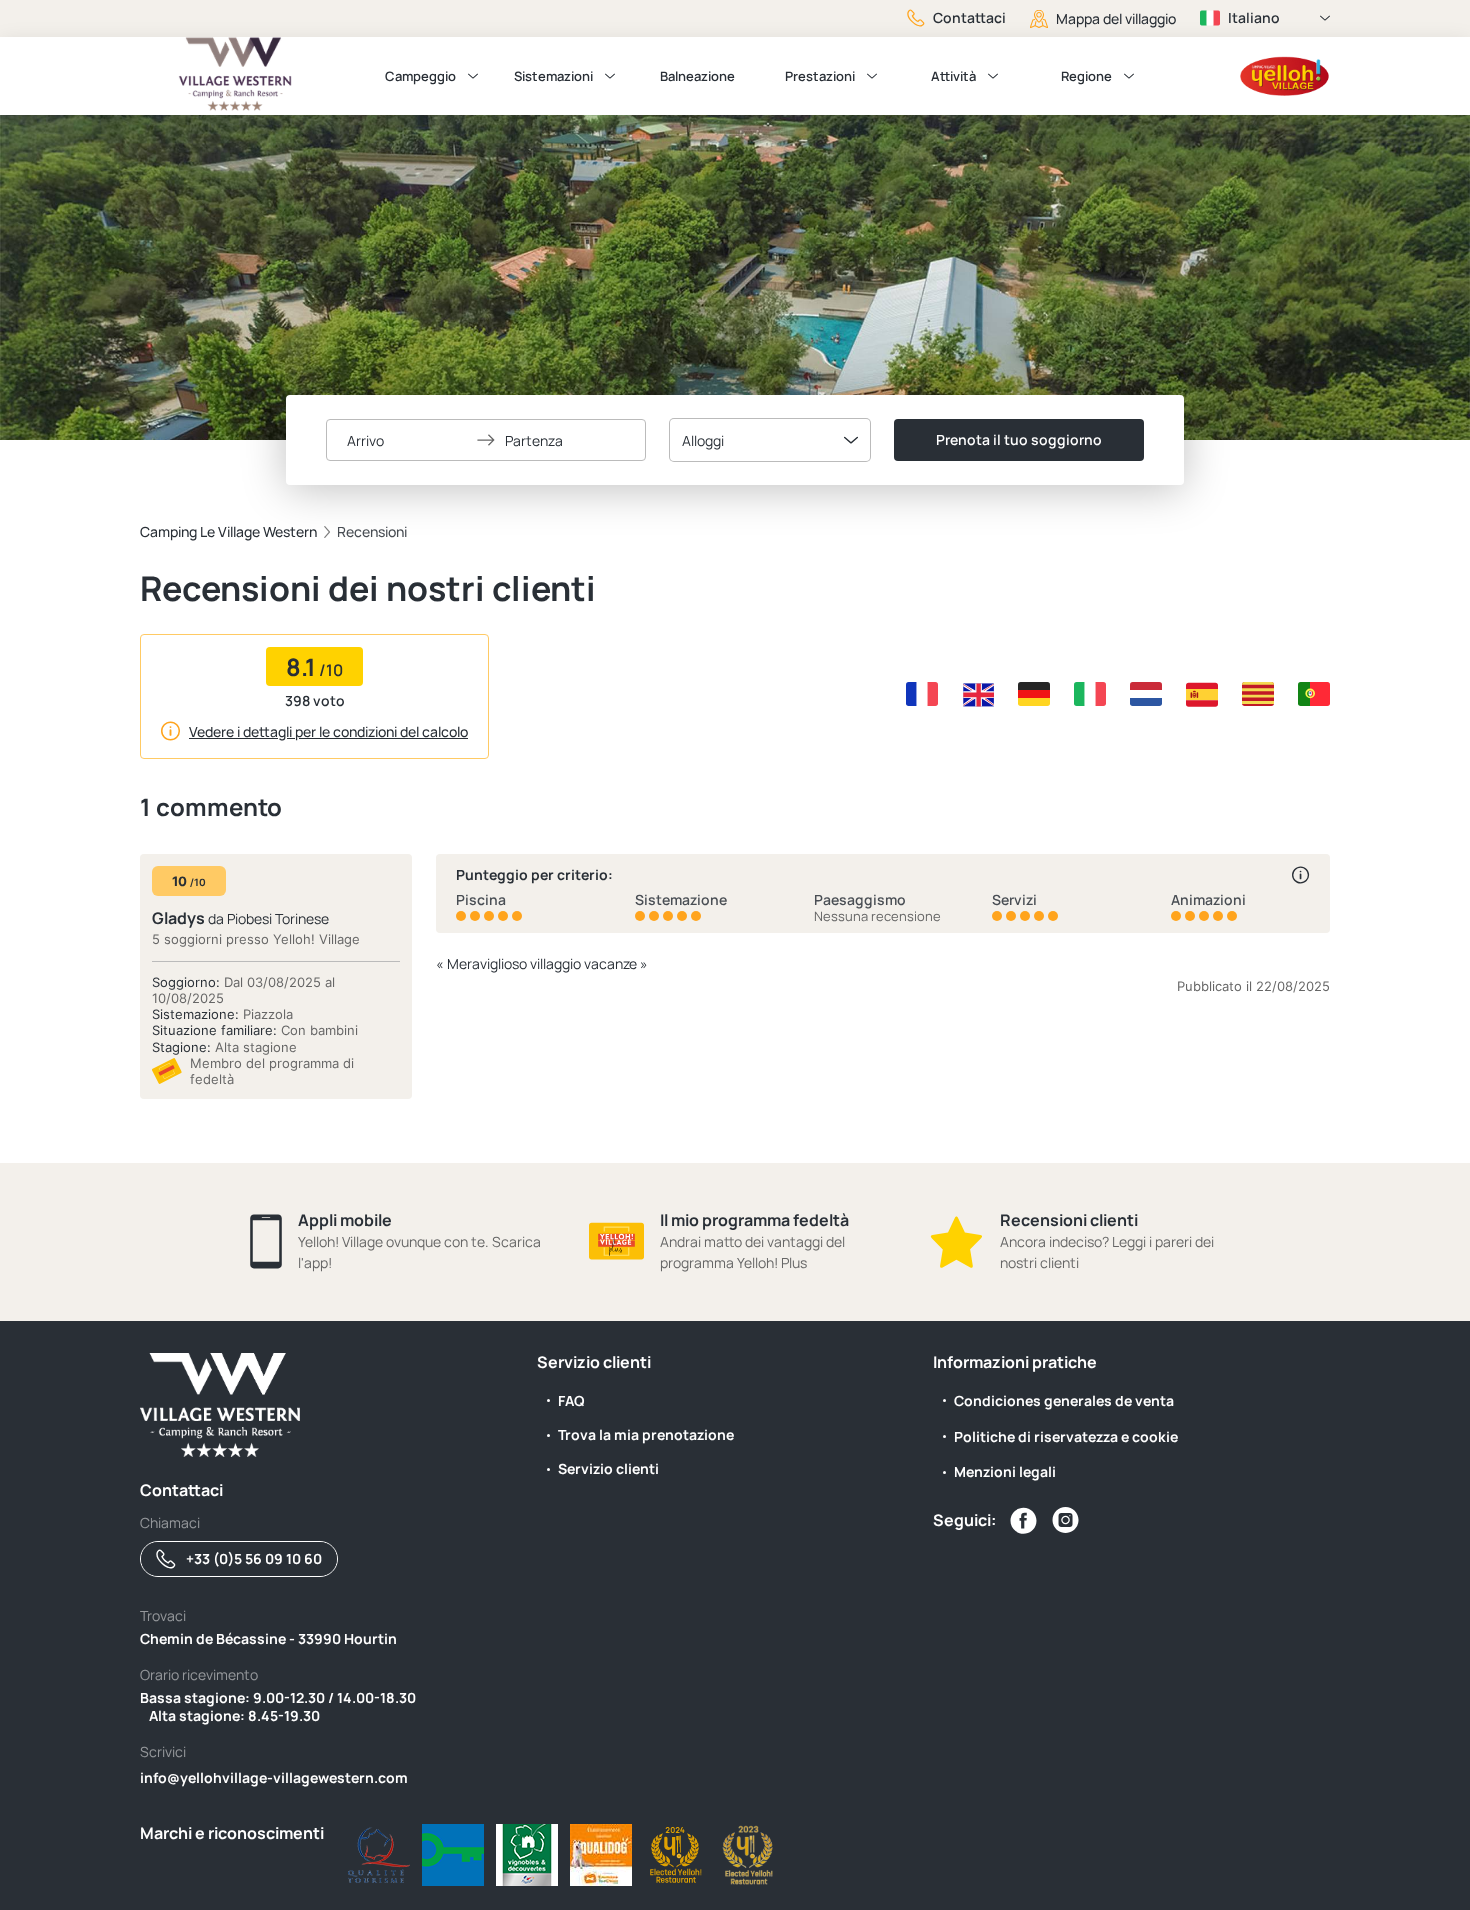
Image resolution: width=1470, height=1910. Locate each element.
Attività (953, 76)
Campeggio (420, 76)
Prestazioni (820, 76)
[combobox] (770, 440)
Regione (1086, 76)
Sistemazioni (553, 76)
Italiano (1254, 17)
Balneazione (697, 76)
